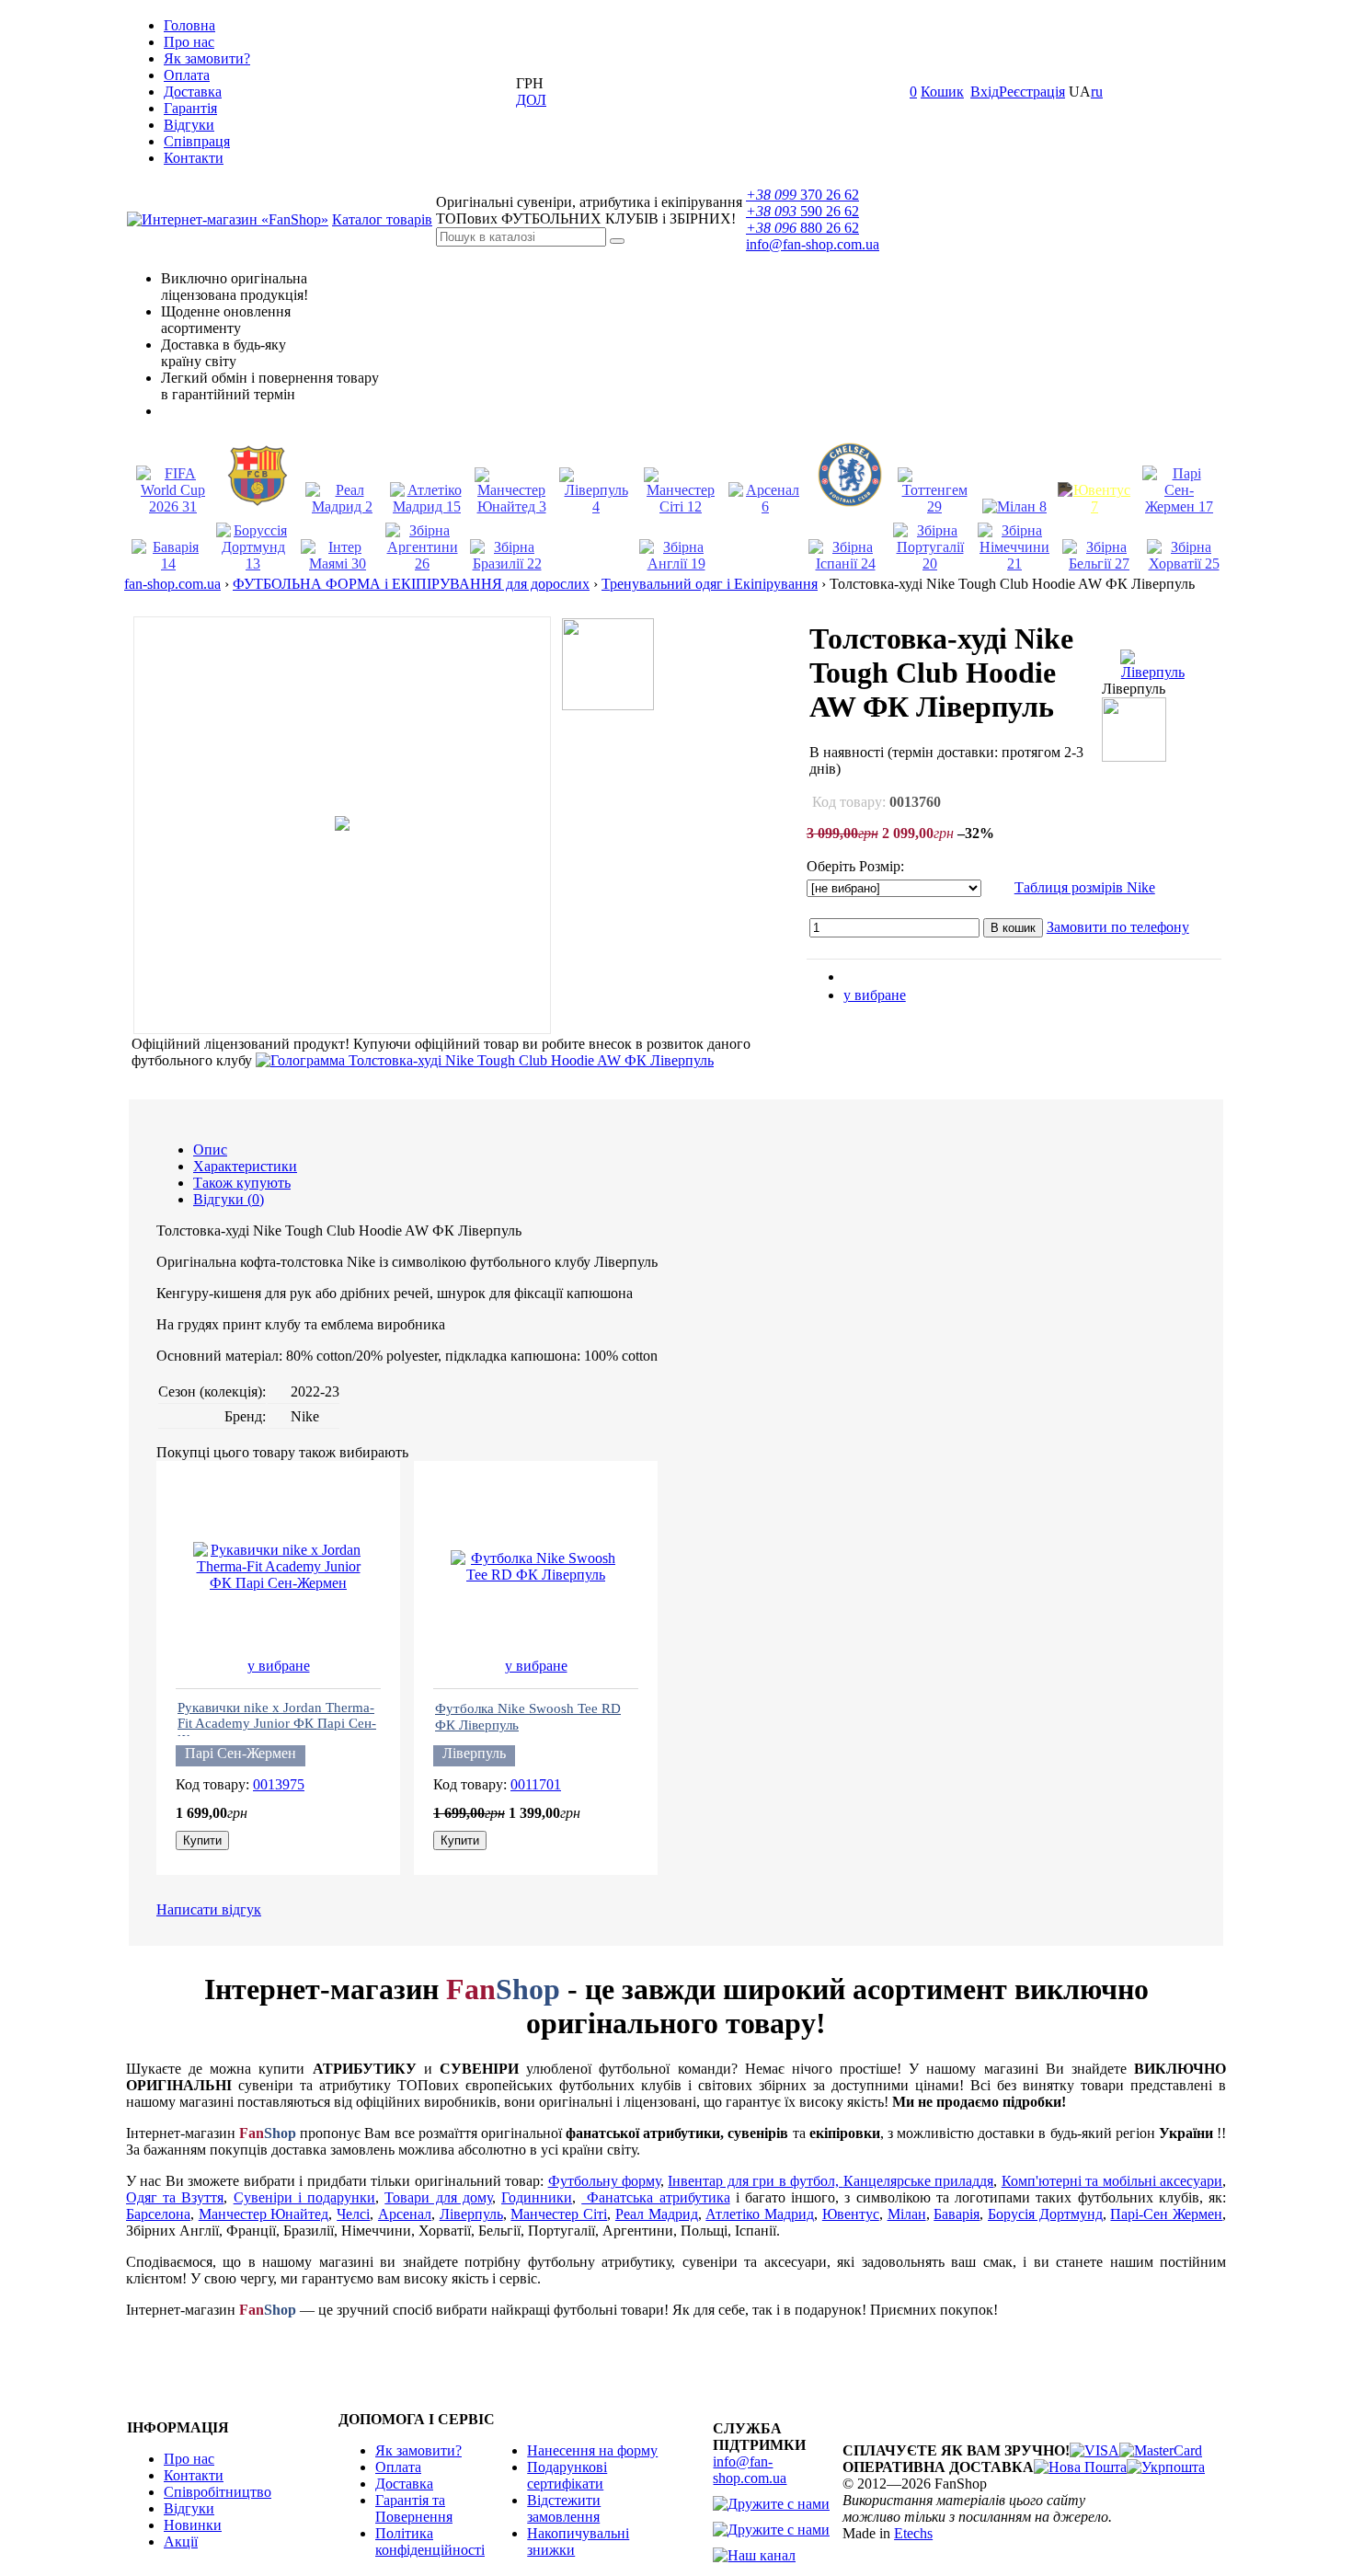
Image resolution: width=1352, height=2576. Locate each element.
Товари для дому (438, 2197)
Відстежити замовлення (564, 2508)
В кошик (1013, 928)
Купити (202, 1840)
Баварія (957, 2214)
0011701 (536, 1784)
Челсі (353, 2214)
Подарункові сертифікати (567, 2475)
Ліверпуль (471, 2214)
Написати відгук (209, 1909)
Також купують (242, 1183)
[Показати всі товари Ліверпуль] (1152, 672)
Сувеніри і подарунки (304, 2197)
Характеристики (245, 1166)
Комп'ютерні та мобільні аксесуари (1112, 2181)
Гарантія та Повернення (414, 2508)
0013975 (279, 1784)
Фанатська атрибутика (655, 2197)
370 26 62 (802, 195)
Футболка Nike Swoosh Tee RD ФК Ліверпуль (528, 1717)
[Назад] (1181, 586)
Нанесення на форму (592, 2450)
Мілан (907, 2214)
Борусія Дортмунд (1045, 2214)
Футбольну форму (604, 2181)
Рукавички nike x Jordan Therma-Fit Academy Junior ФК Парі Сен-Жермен (277, 1724)
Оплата (187, 75)
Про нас (189, 42)
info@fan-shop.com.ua (813, 244)
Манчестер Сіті (559, 2214)
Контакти (194, 158)
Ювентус (851, 2214)
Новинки (193, 2525)
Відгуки (189, 125)
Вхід (985, 92)
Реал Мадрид (657, 2214)
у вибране (875, 995)
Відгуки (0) (229, 1199)
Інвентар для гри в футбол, (755, 2181)
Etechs (913, 2533)
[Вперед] (1209, 586)
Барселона (158, 2214)
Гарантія (190, 108)
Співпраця (197, 141)
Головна (189, 25)
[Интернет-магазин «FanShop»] (228, 219)
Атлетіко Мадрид (760, 2214)
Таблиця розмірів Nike (1085, 887)
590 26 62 (802, 211)
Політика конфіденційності (430, 2541)
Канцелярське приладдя (918, 2181)
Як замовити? (207, 58)
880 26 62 (802, 228)
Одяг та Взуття (175, 2197)
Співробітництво (218, 2492)
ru (1097, 92)
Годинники (537, 2197)
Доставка (193, 92)
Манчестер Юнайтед (264, 2214)
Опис (210, 1150)
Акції (181, 2541)
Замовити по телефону (1118, 927)
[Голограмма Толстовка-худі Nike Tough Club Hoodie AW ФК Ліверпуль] (485, 1060)
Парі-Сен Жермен (1166, 2214)
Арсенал (405, 2214)
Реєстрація (1032, 92)
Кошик (942, 92)
